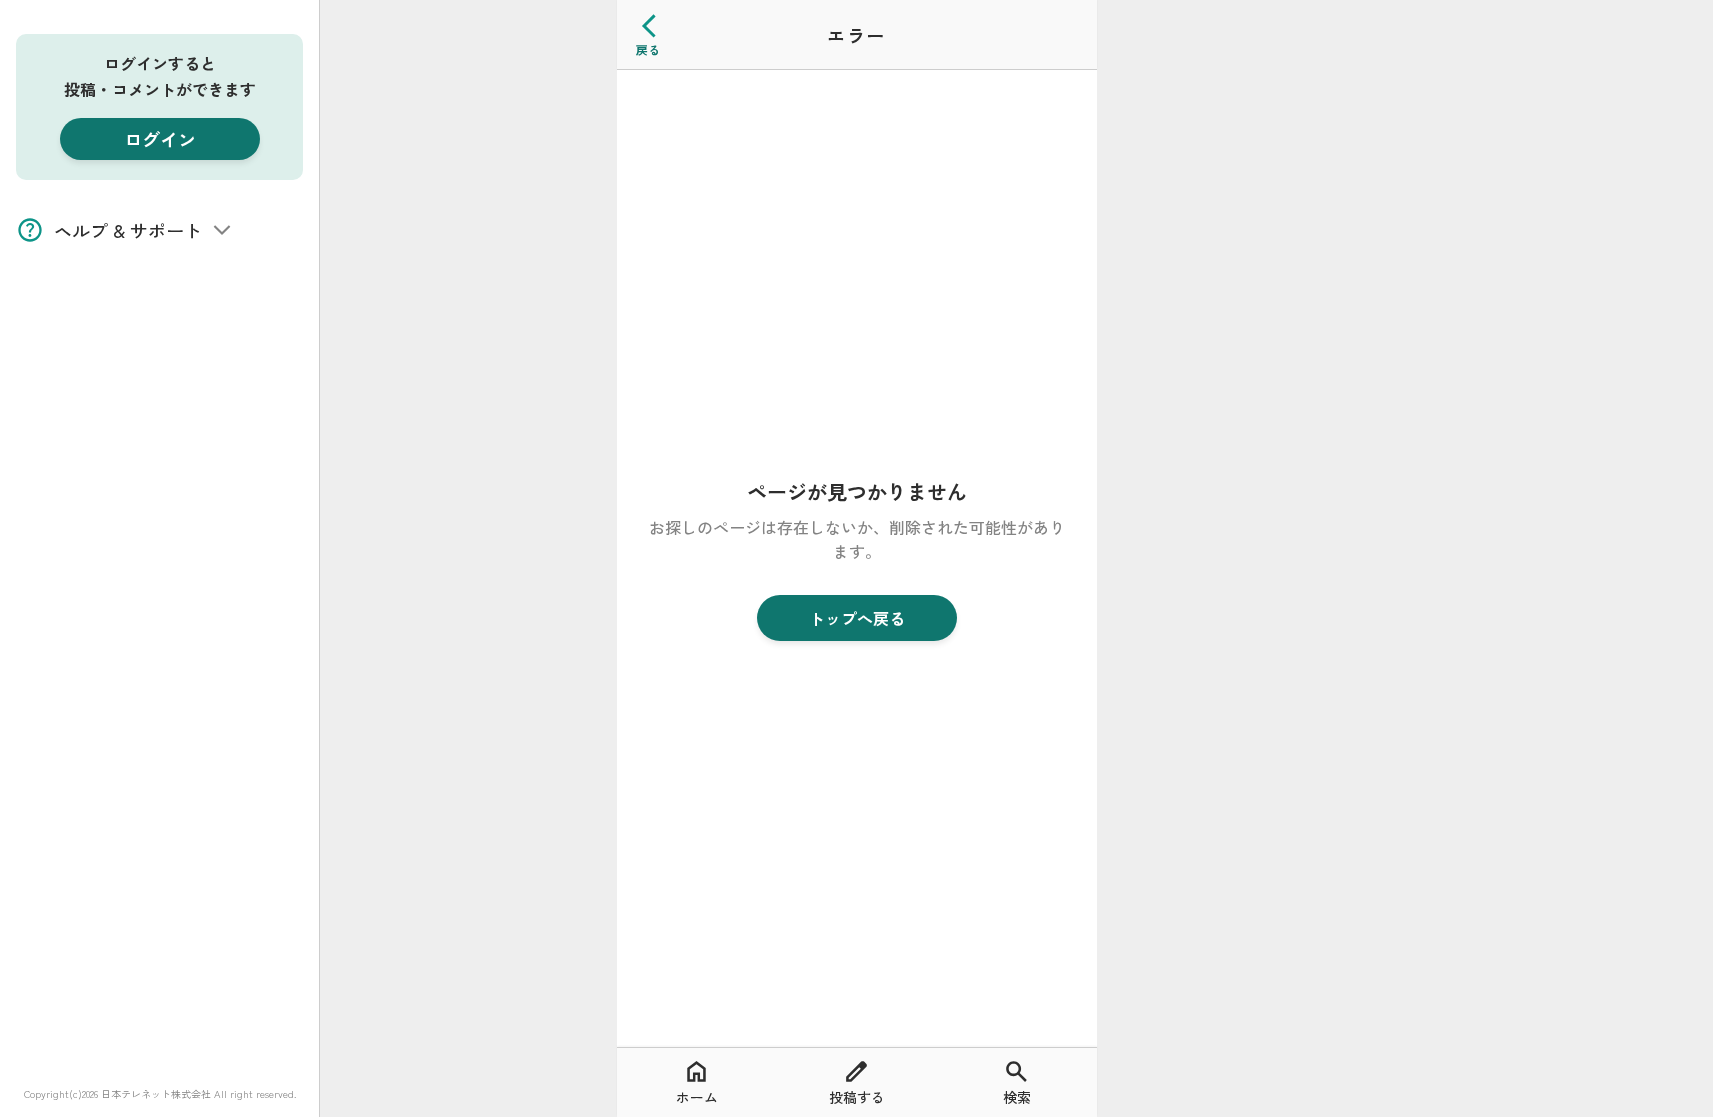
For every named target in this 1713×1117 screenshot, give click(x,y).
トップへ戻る (857, 618)
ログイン (160, 139)
